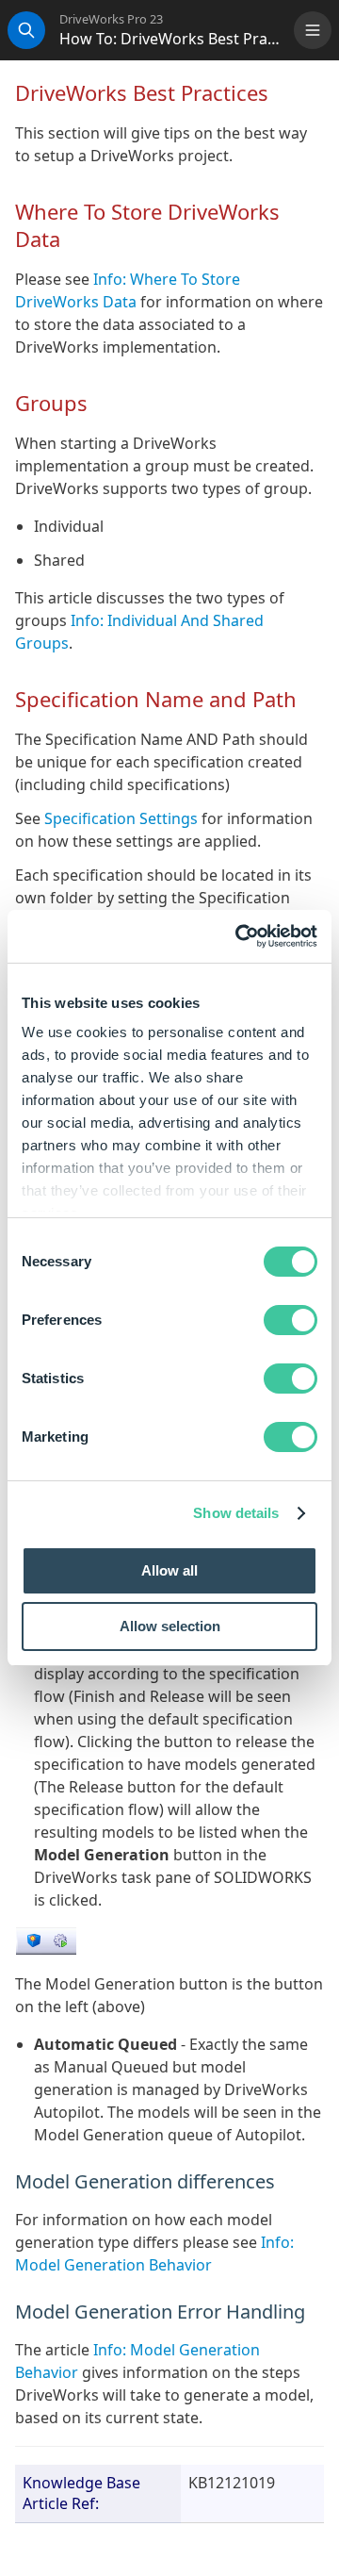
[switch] (291, 1320)
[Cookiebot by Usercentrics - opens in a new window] (239, 936)
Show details (236, 1513)
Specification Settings (121, 818)
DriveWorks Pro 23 (111, 19)
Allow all (169, 1570)
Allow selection (170, 1626)
